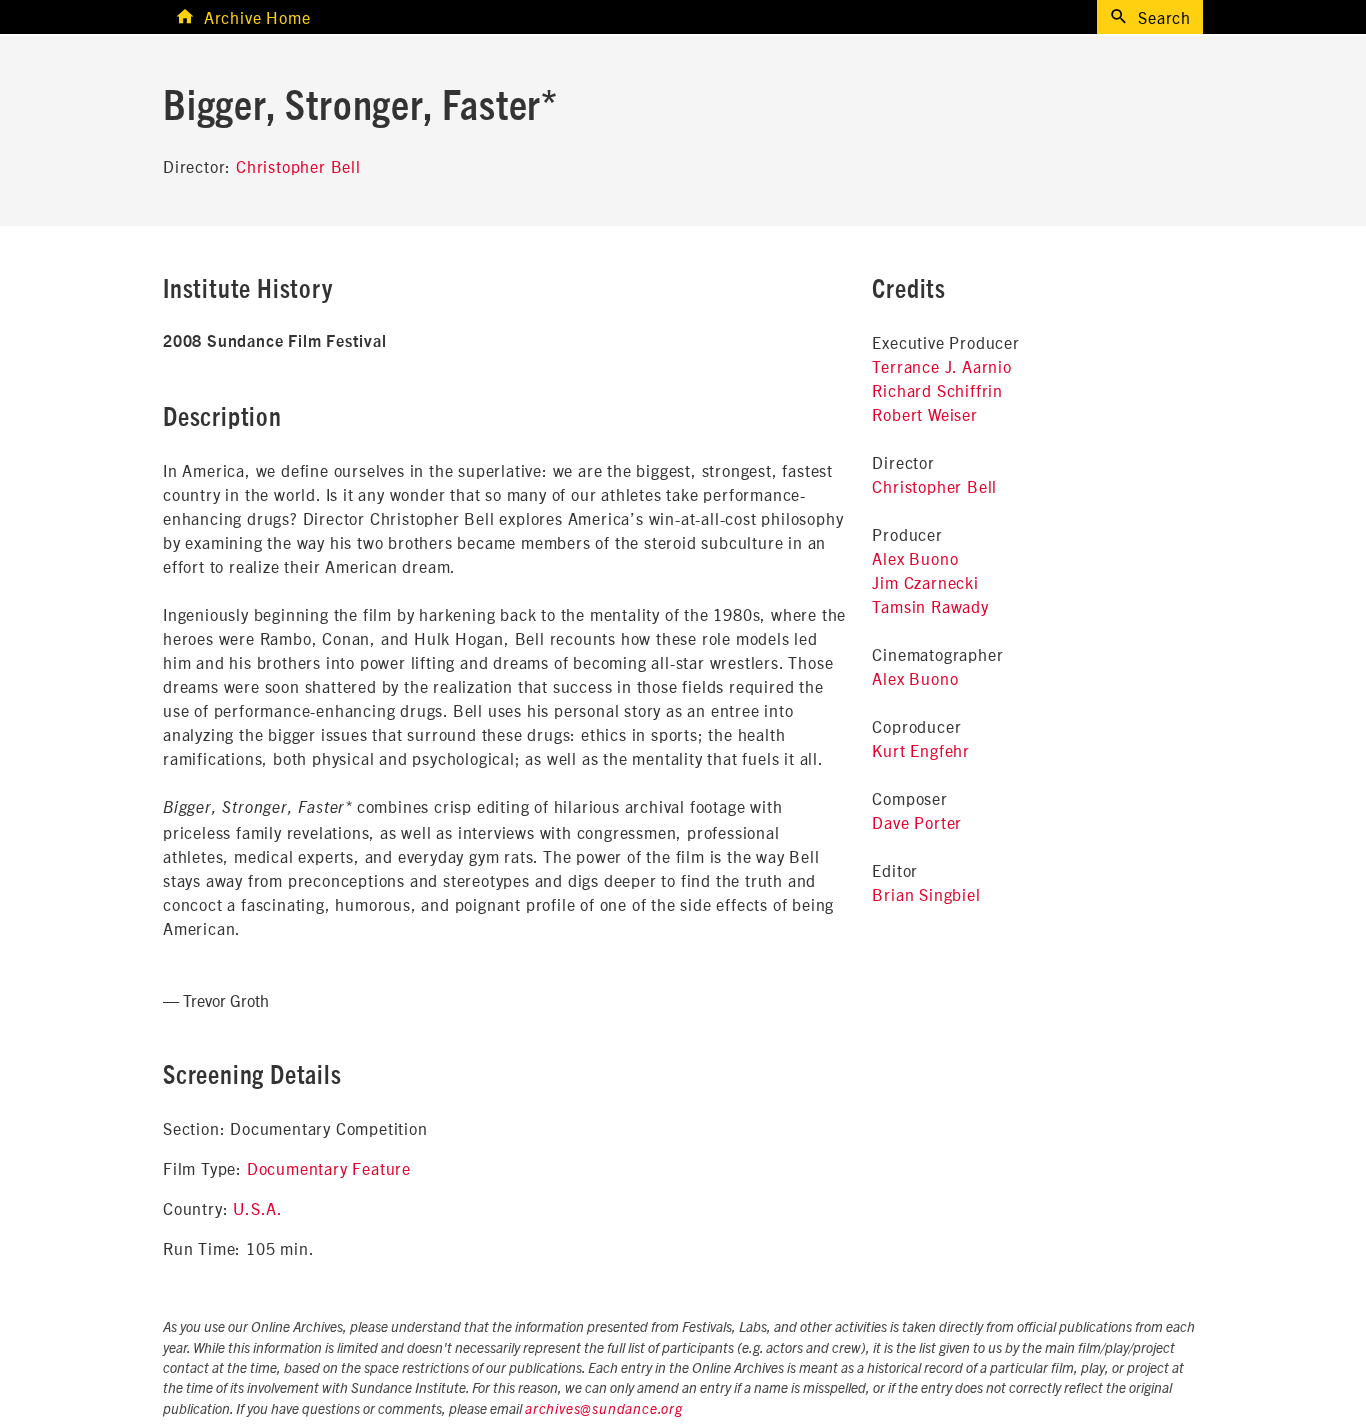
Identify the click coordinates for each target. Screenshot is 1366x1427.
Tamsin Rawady (930, 606)
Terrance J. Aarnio (941, 366)
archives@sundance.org (604, 1410)
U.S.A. (258, 1208)
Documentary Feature (329, 1168)
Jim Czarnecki (925, 582)
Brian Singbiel (926, 894)
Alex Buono (915, 558)
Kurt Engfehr (921, 750)
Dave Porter (917, 822)
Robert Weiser (924, 414)
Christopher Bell (298, 166)
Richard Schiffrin (937, 390)
